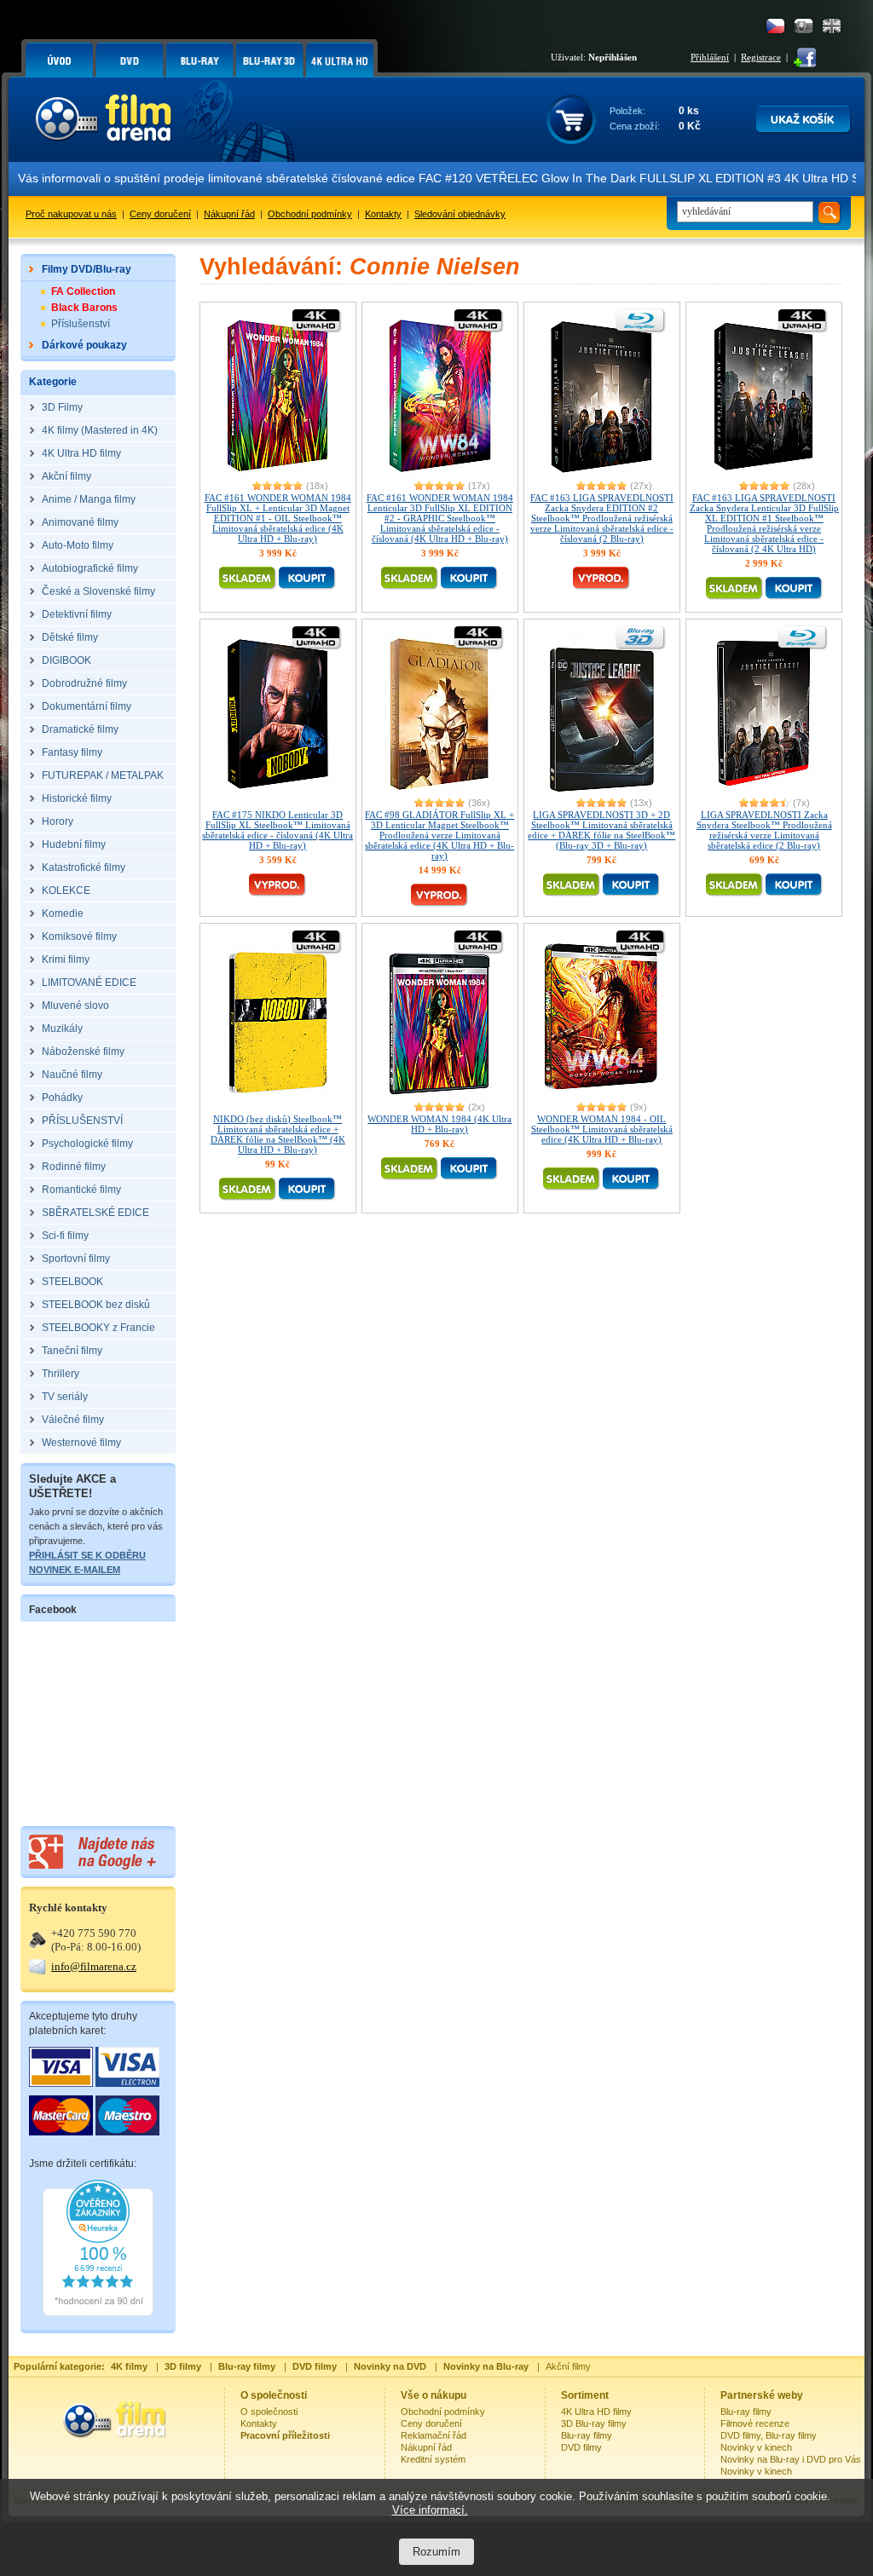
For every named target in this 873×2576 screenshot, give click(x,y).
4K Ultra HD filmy (596, 2412)
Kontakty (383, 214)
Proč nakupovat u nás (71, 214)
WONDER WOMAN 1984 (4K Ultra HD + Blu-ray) (439, 1124)
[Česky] (775, 26)
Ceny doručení (160, 214)
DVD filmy (581, 2447)
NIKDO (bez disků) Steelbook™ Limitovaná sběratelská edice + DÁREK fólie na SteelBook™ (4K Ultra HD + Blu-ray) (278, 1134)
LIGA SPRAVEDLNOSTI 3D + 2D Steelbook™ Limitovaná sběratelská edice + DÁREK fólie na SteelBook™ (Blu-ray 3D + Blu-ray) (601, 830)
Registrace (761, 57)
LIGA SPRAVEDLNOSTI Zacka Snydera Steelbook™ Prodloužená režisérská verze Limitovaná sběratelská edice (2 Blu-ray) (764, 830)
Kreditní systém (433, 2459)
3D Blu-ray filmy (594, 2423)
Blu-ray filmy (587, 2435)
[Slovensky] (804, 26)
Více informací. (430, 2510)
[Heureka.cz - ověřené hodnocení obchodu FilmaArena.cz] (98, 2313)
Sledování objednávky (460, 214)
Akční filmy (568, 2366)
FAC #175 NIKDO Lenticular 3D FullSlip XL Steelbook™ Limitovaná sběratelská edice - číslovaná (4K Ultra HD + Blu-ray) (278, 830)
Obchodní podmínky (310, 214)
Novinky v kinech (756, 2447)
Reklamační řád (434, 2435)
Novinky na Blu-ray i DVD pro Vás (791, 2459)
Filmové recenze (755, 2423)
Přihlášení (710, 57)
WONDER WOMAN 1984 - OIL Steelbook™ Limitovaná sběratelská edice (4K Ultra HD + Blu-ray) (602, 1129)
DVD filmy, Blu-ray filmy (769, 2435)
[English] (832, 26)
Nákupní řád (229, 214)
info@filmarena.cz (94, 1966)
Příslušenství (81, 324)
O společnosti (269, 2412)
